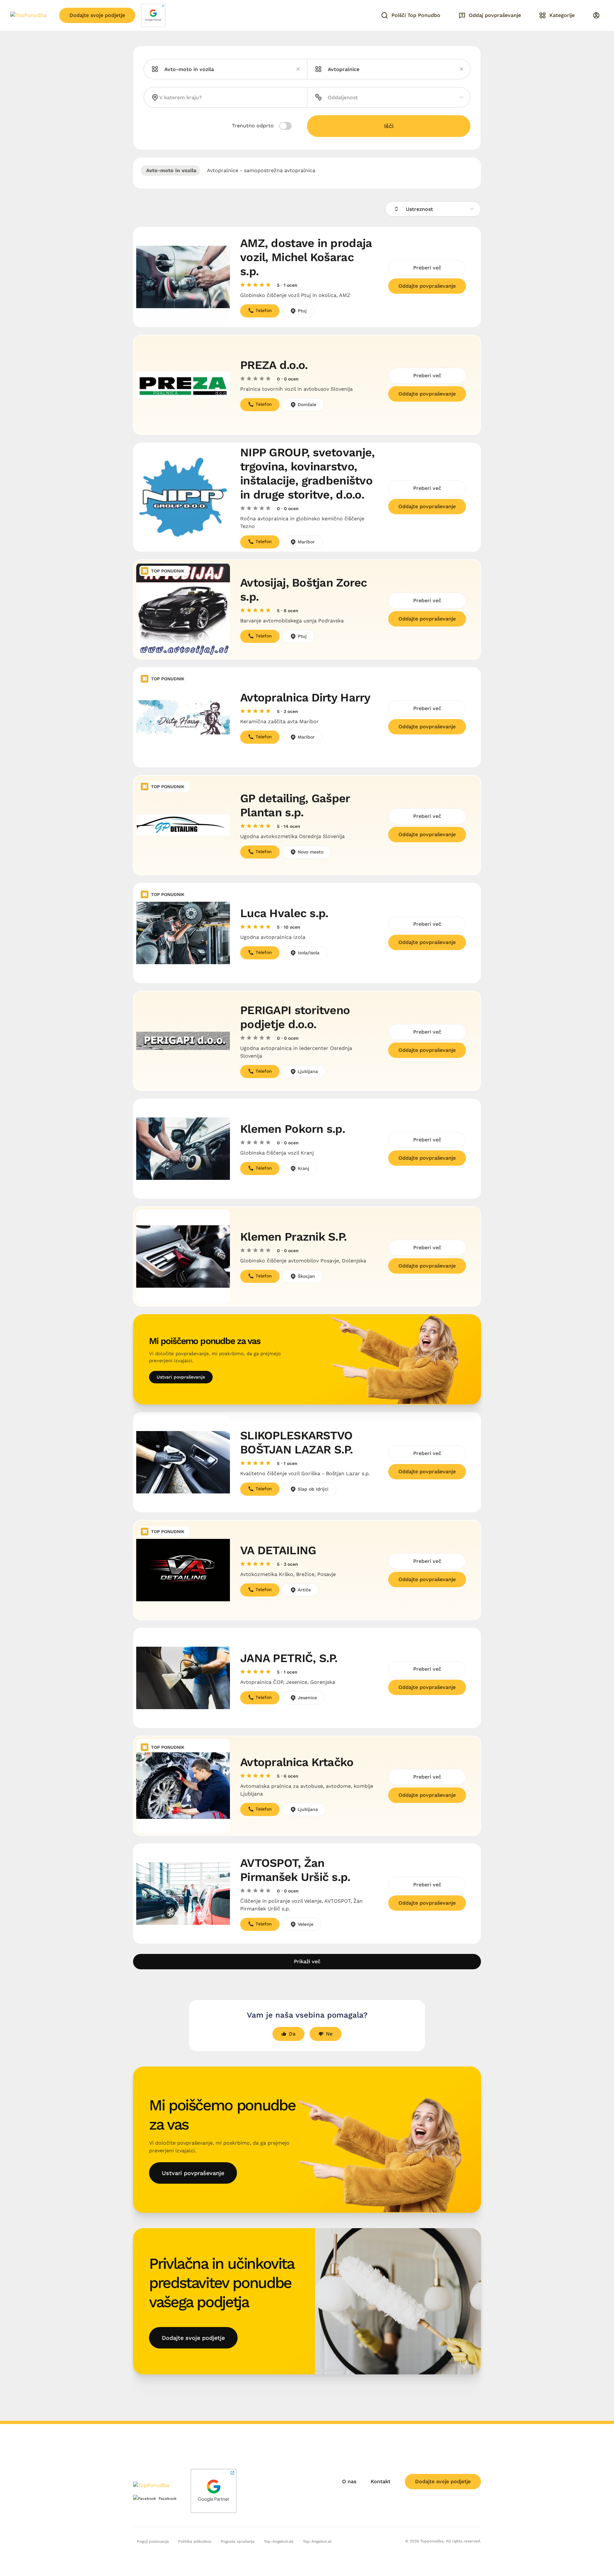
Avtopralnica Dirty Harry (305, 698)
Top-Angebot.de (279, 2541)
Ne (329, 2034)
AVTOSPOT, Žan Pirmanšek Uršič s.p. (295, 1870)
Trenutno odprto (254, 126)
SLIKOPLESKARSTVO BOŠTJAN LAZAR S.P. (296, 1443)
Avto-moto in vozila (170, 170)
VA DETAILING (278, 1550)
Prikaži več (307, 1961)
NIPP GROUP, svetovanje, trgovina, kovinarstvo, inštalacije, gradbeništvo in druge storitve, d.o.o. (307, 474)
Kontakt (381, 2481)
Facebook (168, 2499)
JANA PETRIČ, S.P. (289, 1658)
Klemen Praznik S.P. (293, 1237)
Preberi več (427, 268)
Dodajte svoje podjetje (97, 15)
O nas (349, 2481)
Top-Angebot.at (317, 2541)
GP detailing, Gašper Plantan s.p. (295, 805)
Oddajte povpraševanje (427, 286)
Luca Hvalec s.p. (284, 913)
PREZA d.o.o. (274, 365)
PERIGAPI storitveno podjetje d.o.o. (295, 1017)
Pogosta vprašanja (238, 2541)
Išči (389, 126)
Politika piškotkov (195, 2541)
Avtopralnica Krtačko (297, 1762)
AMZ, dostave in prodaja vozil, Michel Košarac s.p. (306, 257)
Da (292, 2034)
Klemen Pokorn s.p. (293, 1129)
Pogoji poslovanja (153, 2541)
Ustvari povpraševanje (181, 1377)
